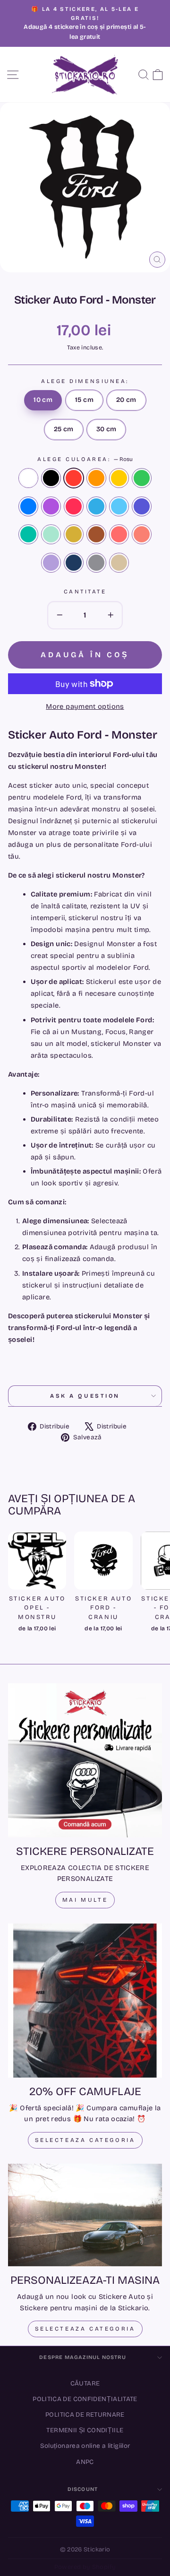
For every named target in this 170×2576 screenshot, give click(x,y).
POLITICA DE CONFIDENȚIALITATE (85, 2399)
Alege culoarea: (85, 459)
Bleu (119, 506)
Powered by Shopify (85, 2567)
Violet (51, 506)
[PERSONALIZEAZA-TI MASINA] (85, 2215)
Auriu (74, 534)
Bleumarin (74, 563)
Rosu (74, 478)
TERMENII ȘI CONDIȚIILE (85, 2430)
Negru (51, 478)
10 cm (43, 400)
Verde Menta (51, 534)
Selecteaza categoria (85, 2140)
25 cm (64, 429)
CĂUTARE (85, 2383)
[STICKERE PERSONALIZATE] (85, 1760)
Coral (119, 534)
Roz (74, 506)
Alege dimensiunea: (85, 381)
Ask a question (85, 1396)
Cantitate (85, 592)
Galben (119, 478)
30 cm (106, 429)
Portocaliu (96, 478)
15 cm (84, 400)
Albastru (28, 506)
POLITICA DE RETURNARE (85, 2415)
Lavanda (51, 563)
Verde (142, 478)
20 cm (126, 400)
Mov (142, 506)
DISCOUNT (83, 2489)
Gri (96, 563)
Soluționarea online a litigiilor (85, 2446)
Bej (119, 563)
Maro (96, 534)
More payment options (85, 706)
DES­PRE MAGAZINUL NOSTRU (82, 2357)
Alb (28, 478)
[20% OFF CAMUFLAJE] (85, 2001)
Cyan (96, 506)
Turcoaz (28, 534)
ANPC (85, 2462)
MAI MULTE (85, 1900)
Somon (142, 534)
